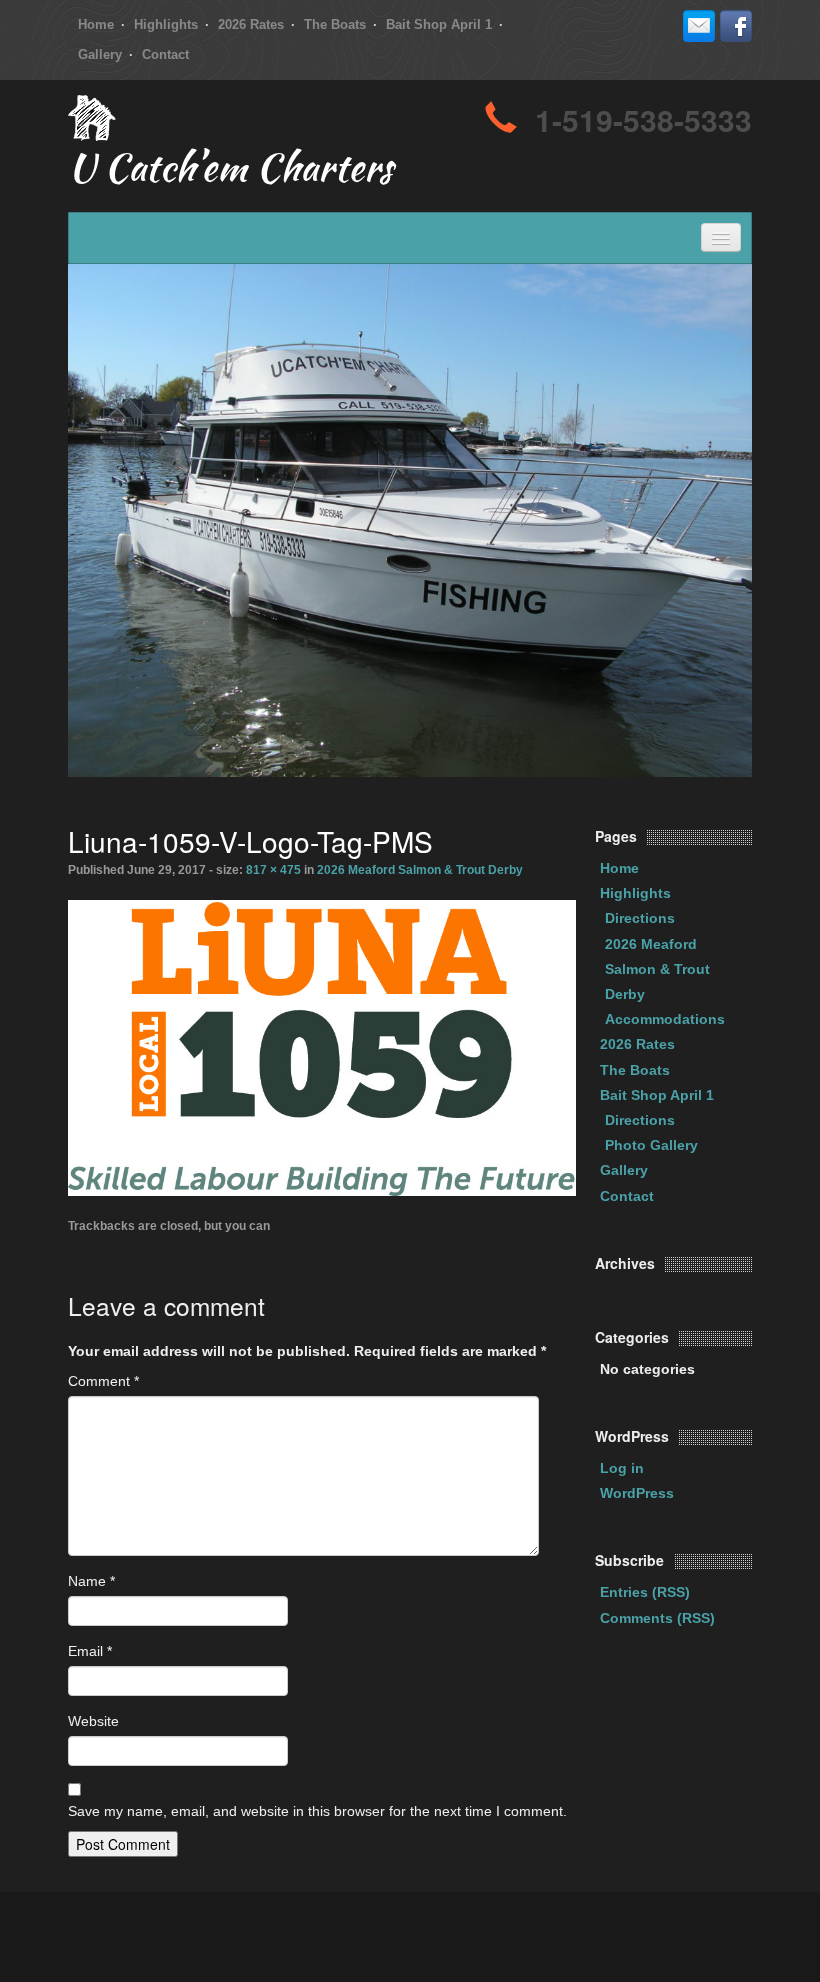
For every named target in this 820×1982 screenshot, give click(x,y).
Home (96, 24)
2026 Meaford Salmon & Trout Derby (420, 870)
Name (91, 1581)
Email (90, 1651)
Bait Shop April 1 (439, 24)
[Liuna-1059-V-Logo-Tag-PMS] (322, 1046)
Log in (622, 1468)
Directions (640, 918)
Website (93, 1721)
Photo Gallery (651, 1145)
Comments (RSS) (657, 1618)
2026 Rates (251, 24)
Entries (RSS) (645, 1592)
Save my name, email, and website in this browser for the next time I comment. (317, 1811)
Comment (103, 1381)
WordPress (637, 1493)
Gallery (100, 54)
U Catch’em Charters (230, 172)
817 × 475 (273, 870)
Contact (165, 54)
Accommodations (665, 1019)
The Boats (335, 24)
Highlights (166, 24)
